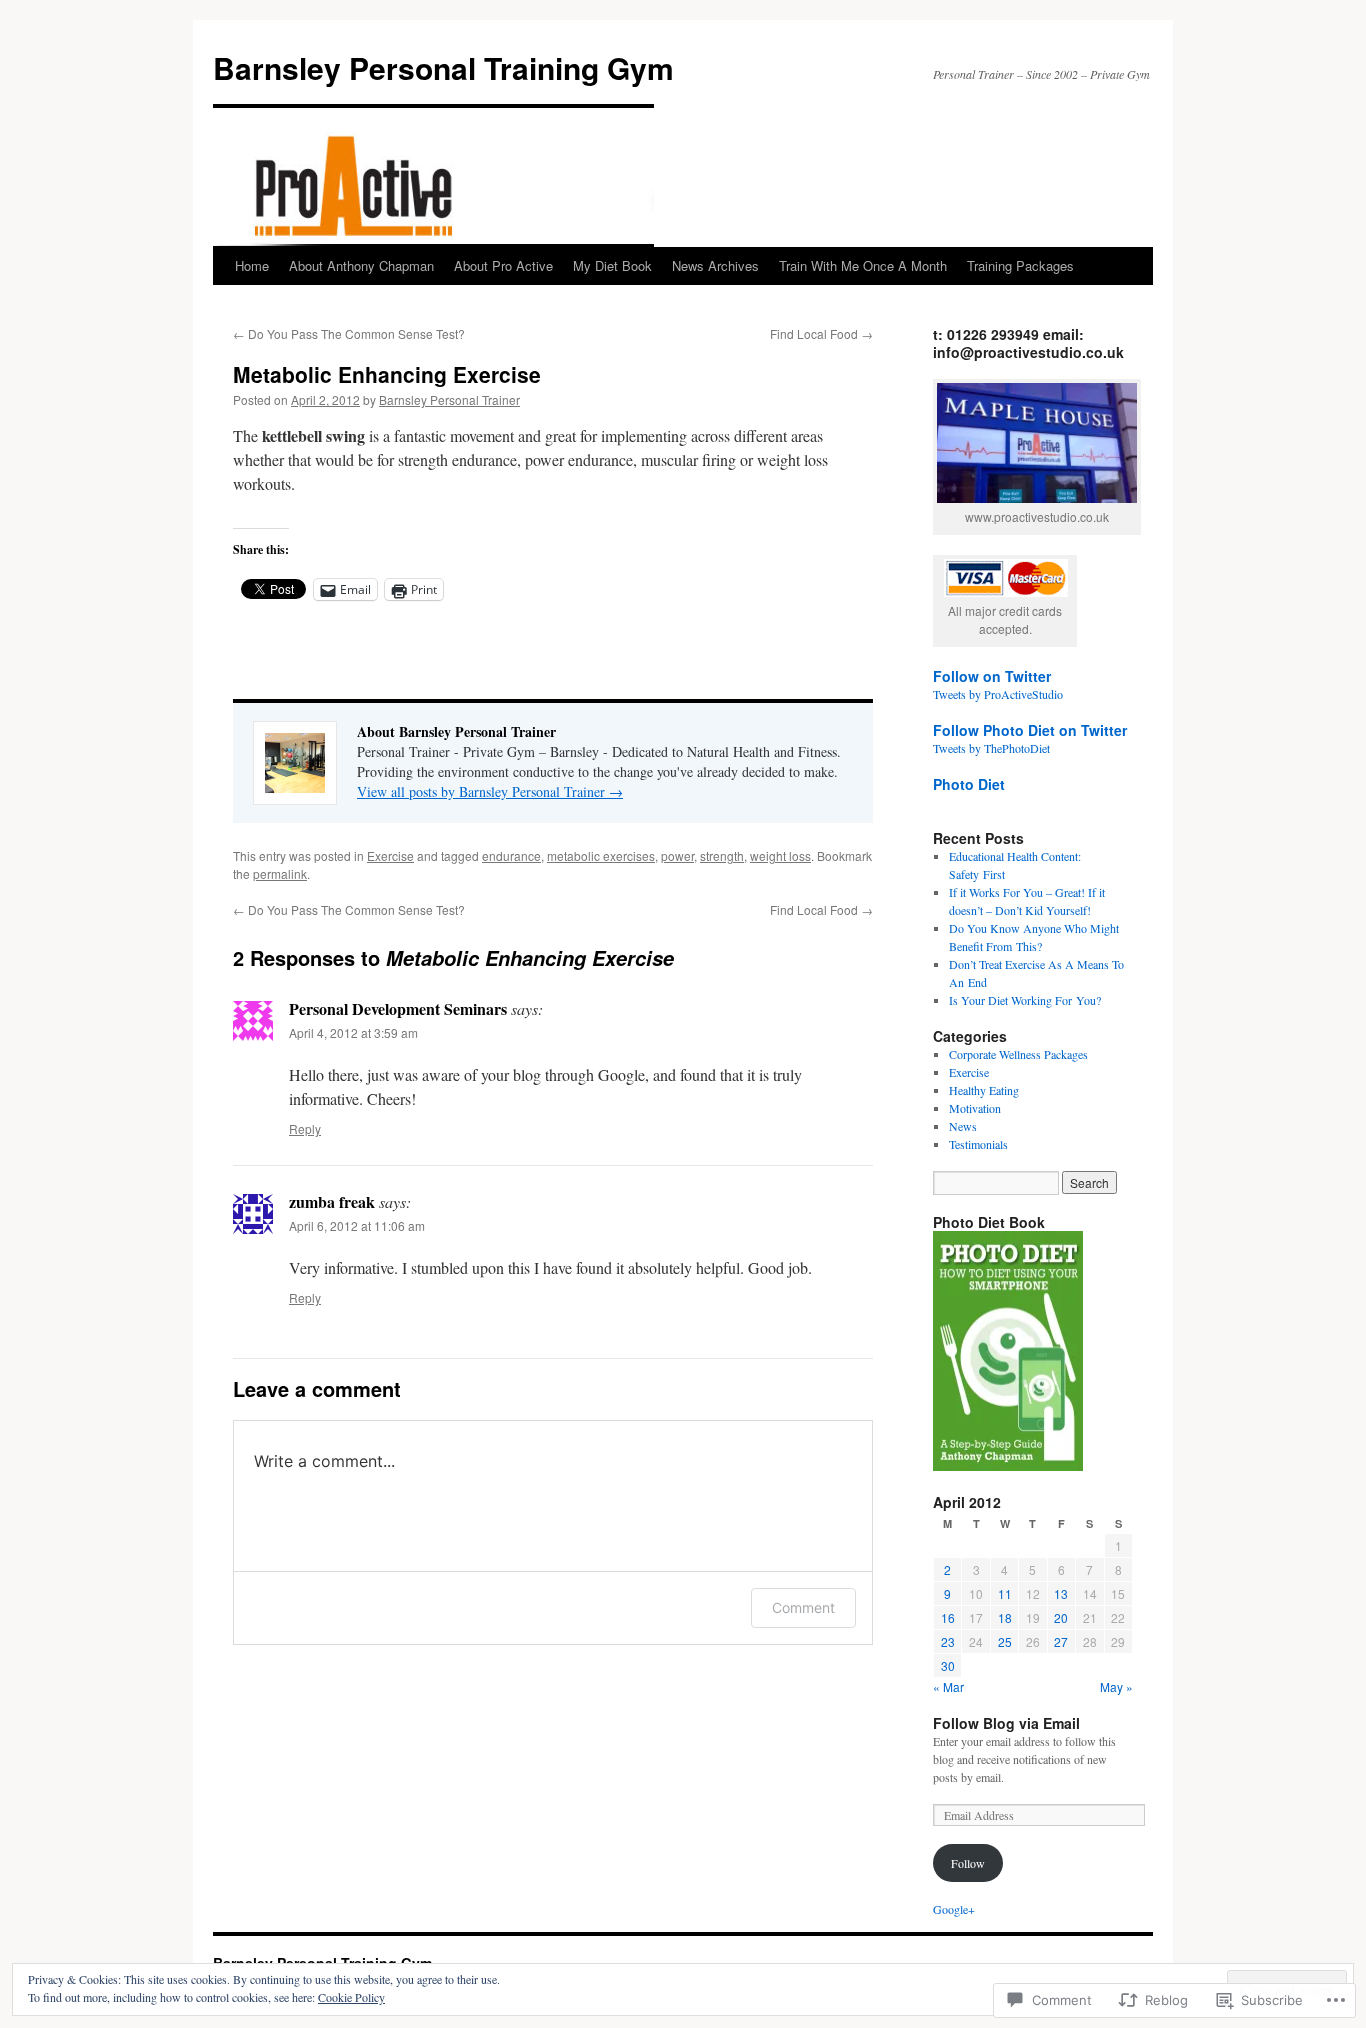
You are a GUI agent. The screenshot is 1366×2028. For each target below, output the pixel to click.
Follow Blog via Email (1006, 1723)
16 (948, 1617)
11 (1005, 1593)
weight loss (780, 855)
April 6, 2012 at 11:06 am (357, 1225)
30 (948, 1665)
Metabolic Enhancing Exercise (387, 374)
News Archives (715, 265)
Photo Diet (969, 784)
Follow (968, 1863)
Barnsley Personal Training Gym (443, 67)
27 (1061, 1641)
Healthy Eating (984, 1090)
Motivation (975, 1108)
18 (1005, 1617)
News (963, 1126)
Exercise (390, 855)
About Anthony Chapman (361, 265)
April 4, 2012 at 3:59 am (353, 1032)
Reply (305, 1128)
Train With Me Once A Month (863, 265)
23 (948, 1641)
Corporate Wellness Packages (1018, 1054)
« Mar (948, 1686)
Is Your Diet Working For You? (1025, 1000)
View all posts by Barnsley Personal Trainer (490, 791)
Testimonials (978, 1144)
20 (1061, 1617)
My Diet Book (612, 265)
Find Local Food (821, 333)
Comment (803, 1607)
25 (1005, 1641)
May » (1116, 1686)
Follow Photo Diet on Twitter (1030, 730)
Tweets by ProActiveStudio (998, 694)
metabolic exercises (601, 855)
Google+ (954, 1909)
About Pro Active (503, 265)
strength (722, 855)
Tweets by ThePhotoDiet (991, 748)
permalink (280, 873)
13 (1061, 1593)
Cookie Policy (351, 1997)
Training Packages (1020, 265)
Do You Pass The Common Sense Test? (349, 333)
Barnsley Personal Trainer (449, 399)
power (677, 855)
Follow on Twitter (992, 676)
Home (252, 265)
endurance (511, 855)
